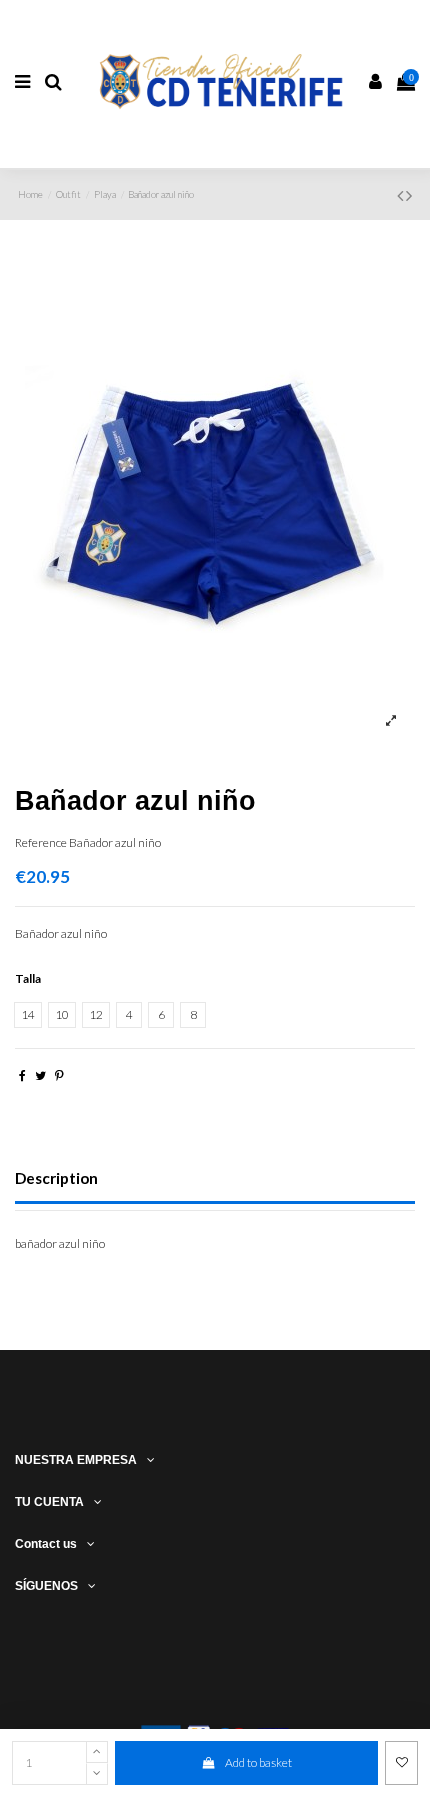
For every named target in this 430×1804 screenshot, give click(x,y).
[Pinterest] (59, 1075)
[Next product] (409, 195)
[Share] (22, 1075)
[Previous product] (401, 195)
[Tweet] (40, 1075)
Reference (41, 842)
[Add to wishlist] (401, 1763)
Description (56, 1178)
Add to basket (258, 1762)
